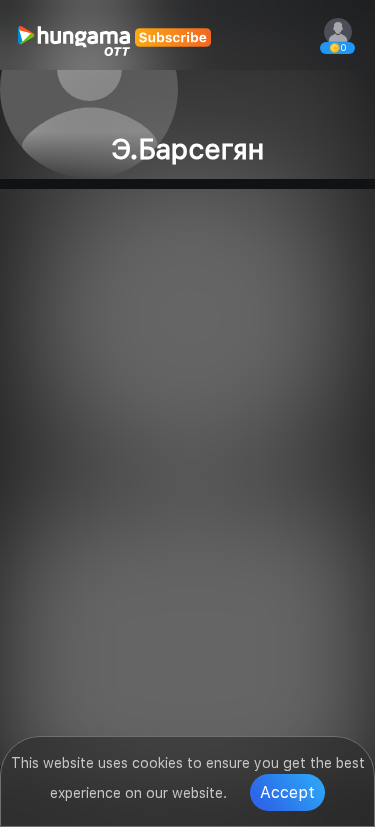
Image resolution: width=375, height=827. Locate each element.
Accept (287, 792)
